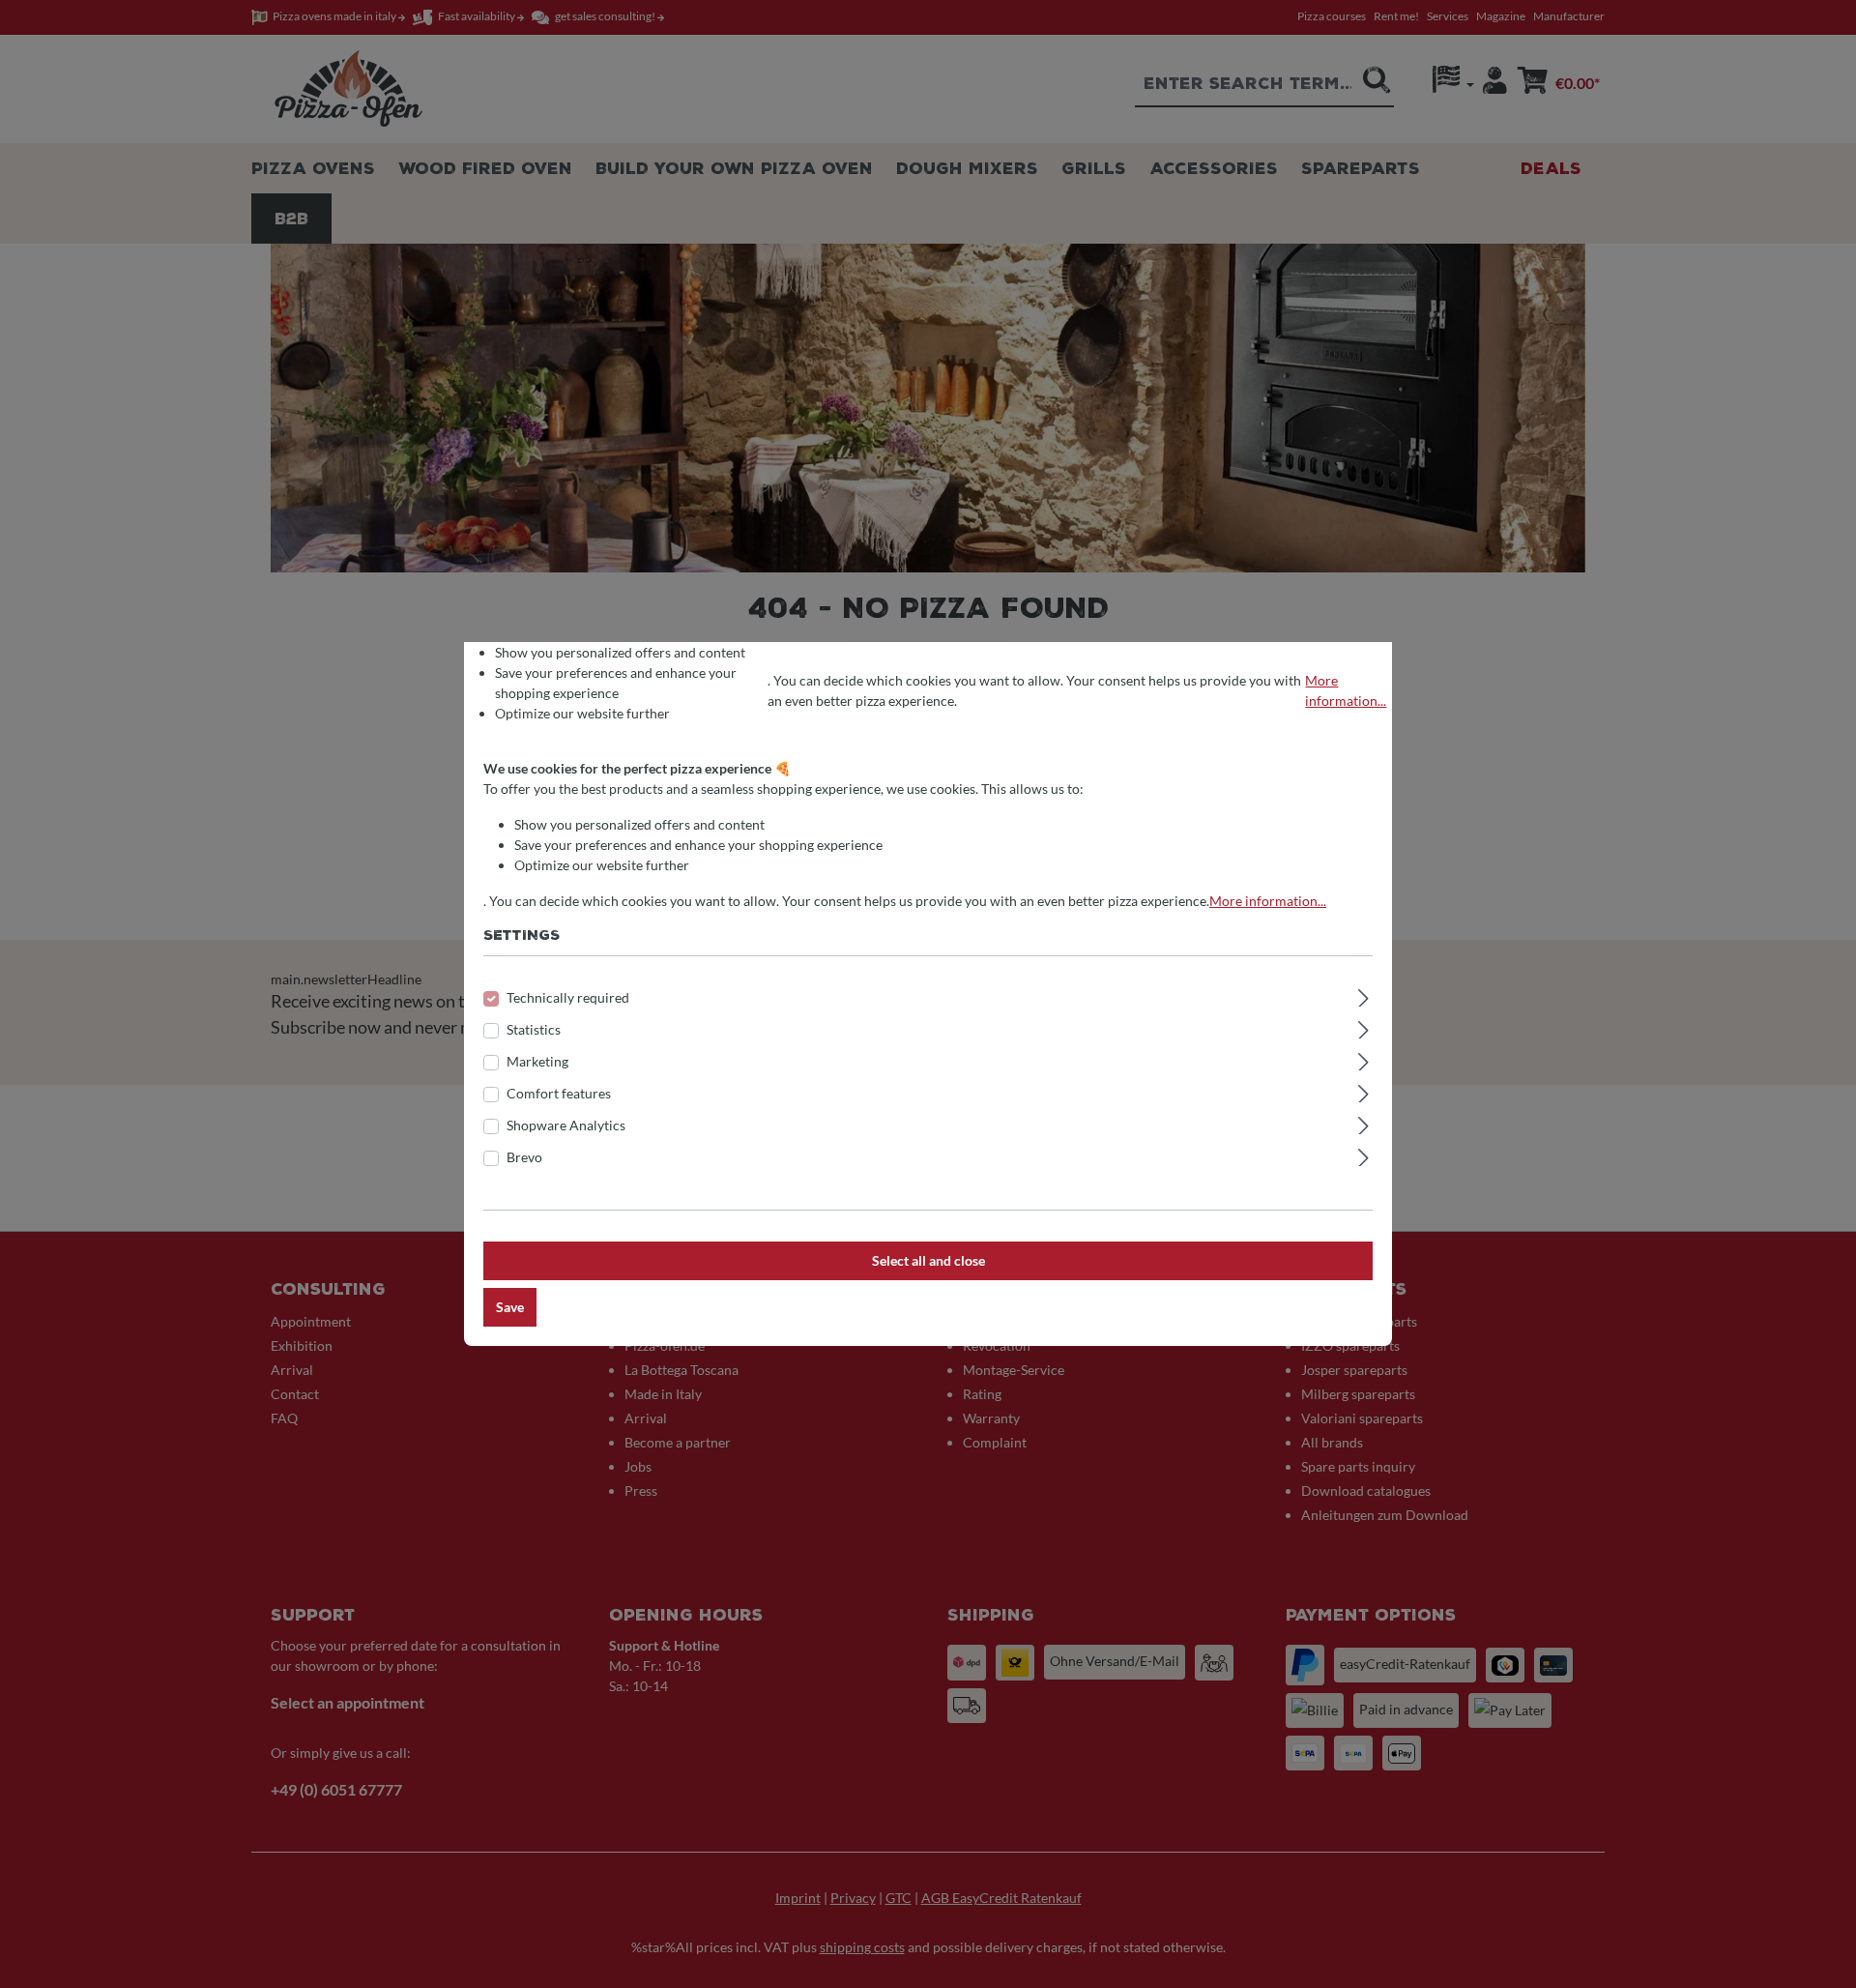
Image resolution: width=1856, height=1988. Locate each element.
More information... (1346, 690)
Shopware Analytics (566, 1125)
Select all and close (928, 1260)
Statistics (534, 1029)
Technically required (568, 997)
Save (510, 1307)
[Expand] (1363, 995)
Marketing (537, 1061)
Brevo (524, 1157)
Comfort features (559, 1093)
